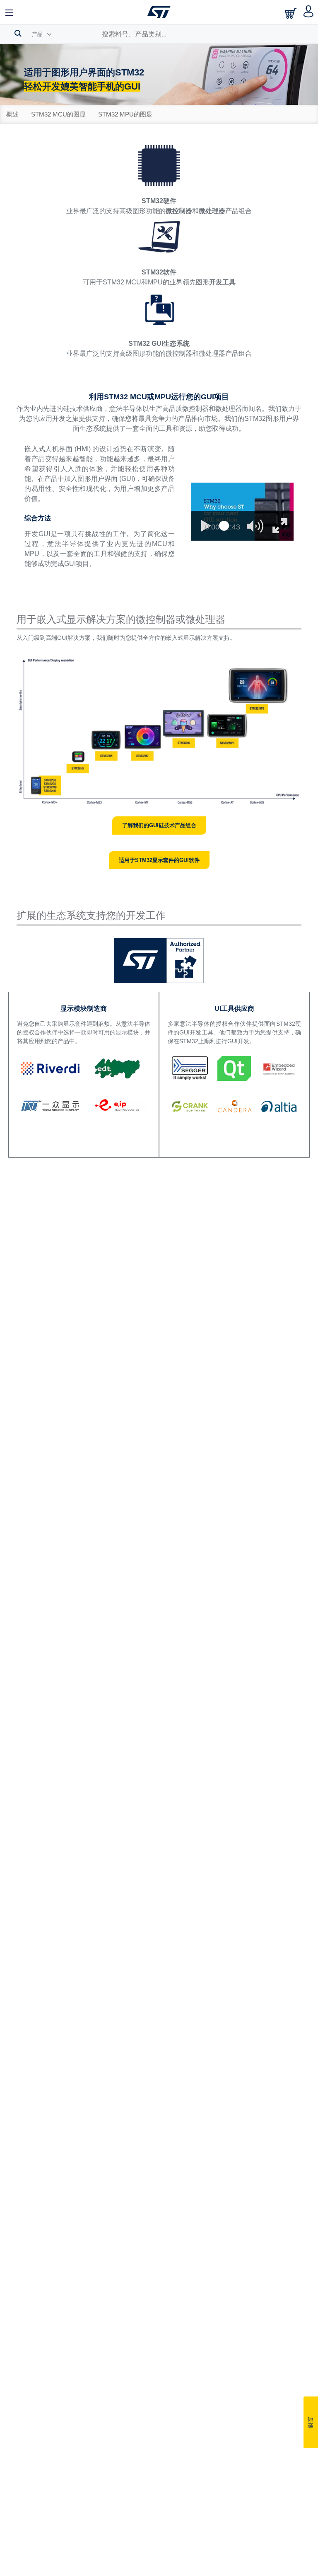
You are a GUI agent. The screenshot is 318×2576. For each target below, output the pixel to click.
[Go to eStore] (291, 13)
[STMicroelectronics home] (159, 12)
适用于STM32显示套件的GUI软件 (159, 860)
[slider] (224, 526)
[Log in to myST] (309, 12)
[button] (10, 12)
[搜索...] (18, 33)
